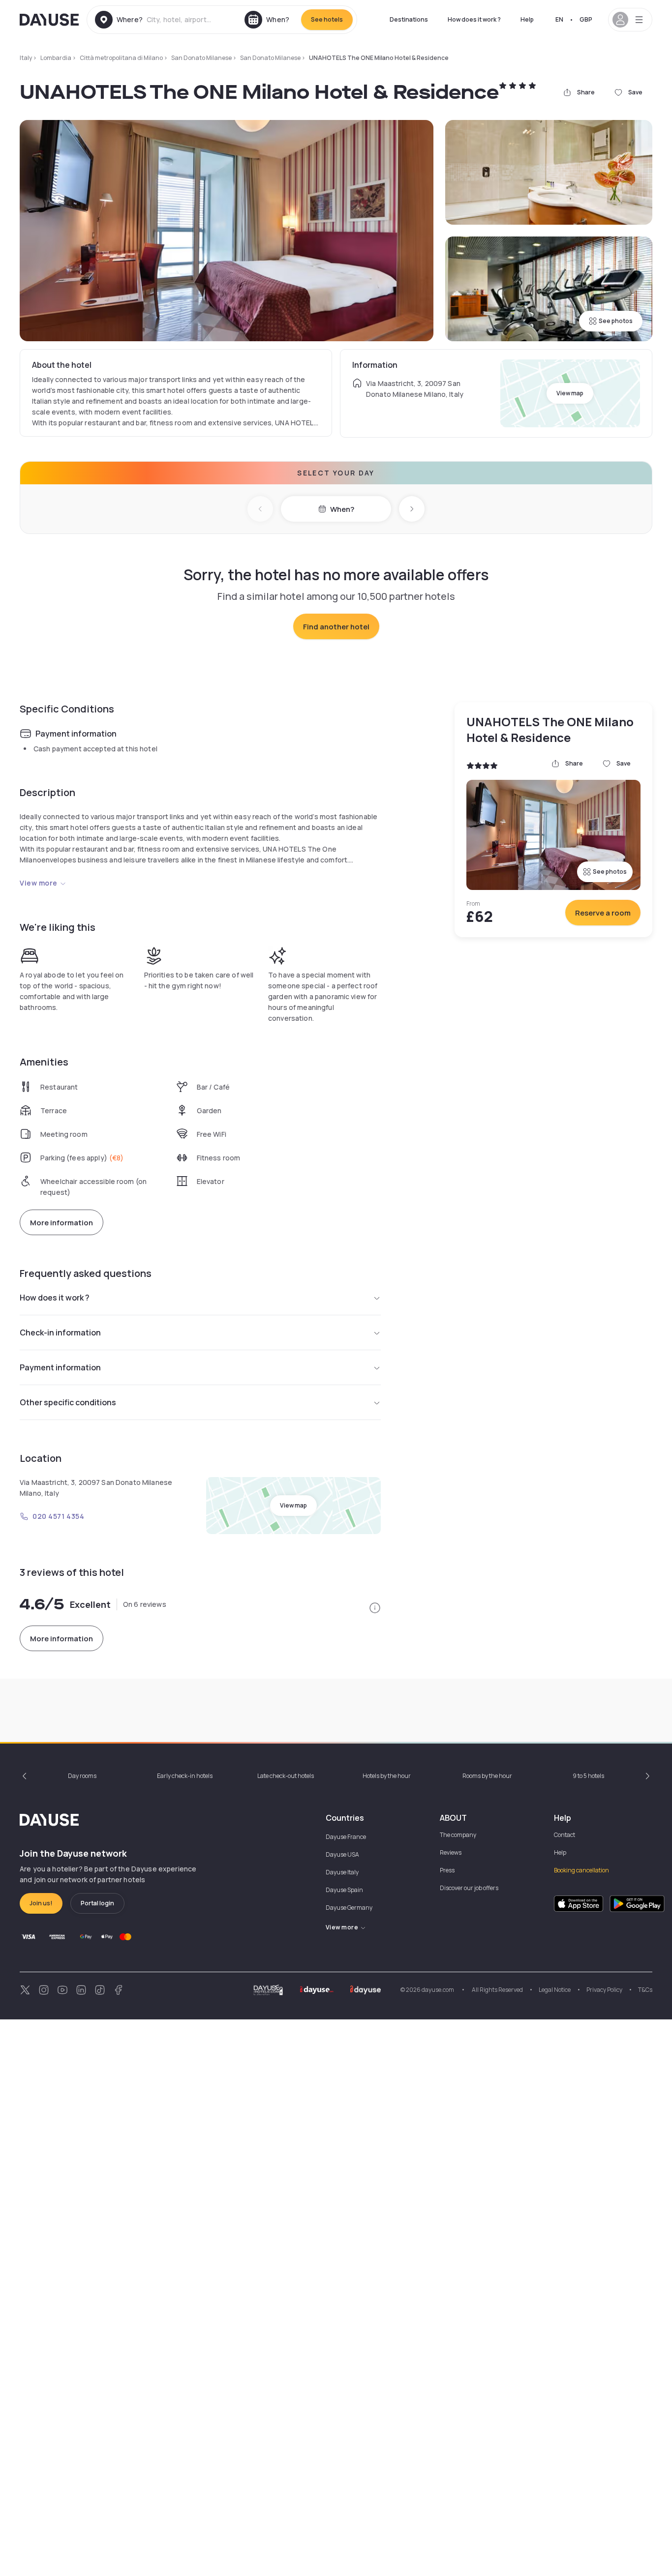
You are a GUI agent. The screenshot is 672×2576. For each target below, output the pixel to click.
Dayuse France (346, 1837)
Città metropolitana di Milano (121, 58)
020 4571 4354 (58, 1516)
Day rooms (82, 1776)
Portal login (97, 1903)
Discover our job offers (469, 1888)
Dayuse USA (342, 1854)
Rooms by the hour (487, 1776)
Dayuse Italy (342, 1872)
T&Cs (645, 1990)
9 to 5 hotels (588, 1776)
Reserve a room (603, 913)
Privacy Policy (604, 1990)
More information (61, 1223)
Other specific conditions (68, 1402)
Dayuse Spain (344, 1890)
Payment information (60, 1367)
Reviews (451, 1852)
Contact (565, 1835)
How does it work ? (474, 19)
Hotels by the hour (387, 1776)
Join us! (41, 1903)
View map (570, 393)
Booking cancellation (581, 1870)
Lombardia (56, 58)
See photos (616, 321)
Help (527, 19)
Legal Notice (555, 1990)
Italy (26, 58)
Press (447, 1870)
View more (39, 883)
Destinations (409, 19)
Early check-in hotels (185, 1776)
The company (458, 1835)
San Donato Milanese (201, 58)
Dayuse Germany (349, 1908)
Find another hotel (336, 627)
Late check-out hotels (286, 1776)
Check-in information (60, 1332)
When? (342, 509)
